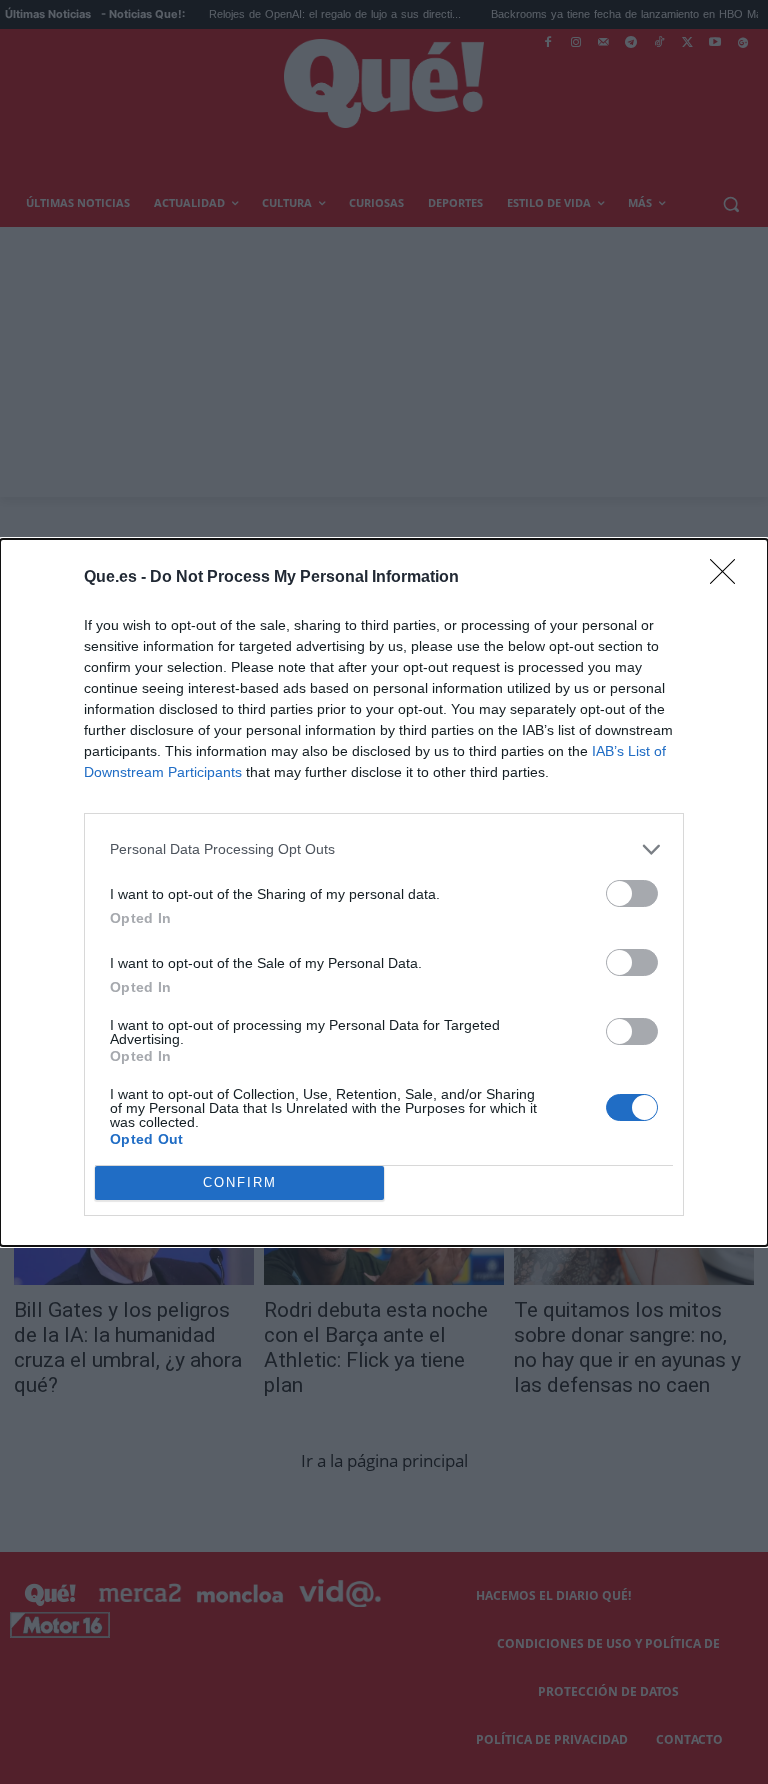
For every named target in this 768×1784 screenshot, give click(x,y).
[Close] (729, 578)
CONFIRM (240, 1182)
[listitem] (384, 849)
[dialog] (384, 892)
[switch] (632, 893)
